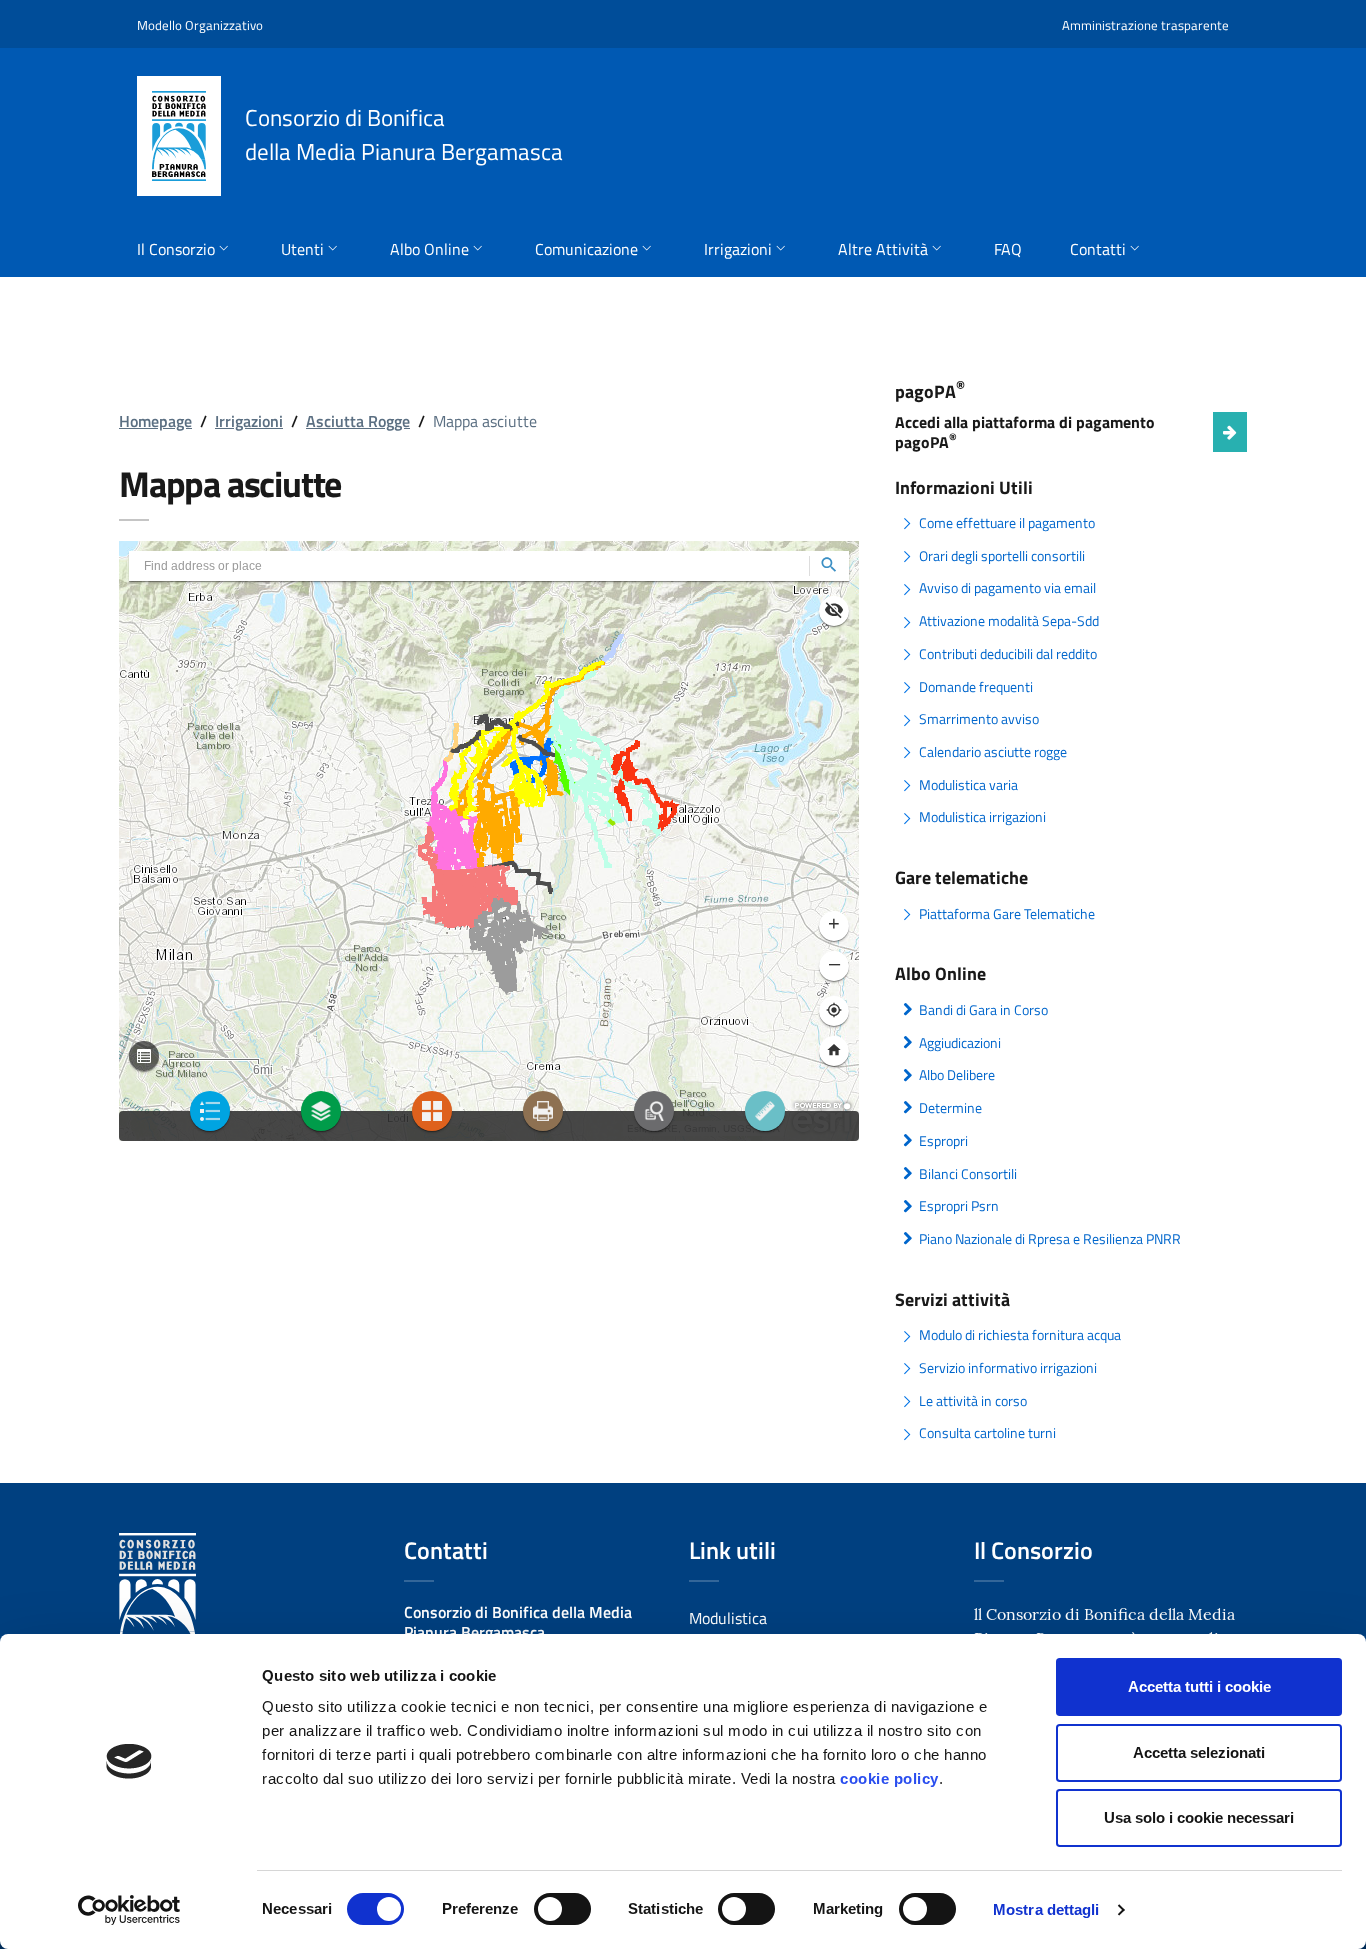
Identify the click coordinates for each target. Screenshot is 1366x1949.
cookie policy (889, 1778)
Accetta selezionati (1199, 1752)
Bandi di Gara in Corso (983, 1010)
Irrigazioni (249, 421)
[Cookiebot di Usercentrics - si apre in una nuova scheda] (129, 1910)
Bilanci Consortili (968, 1174)
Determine (950, 1108)
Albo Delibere (957, 1075)
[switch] (562, 1909)
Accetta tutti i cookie (1199, 1686)
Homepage (155, 421)
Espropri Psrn (959, 1206)
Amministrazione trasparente (1145, 25)
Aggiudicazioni (960, 1043)
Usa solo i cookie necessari (1199, 1817)
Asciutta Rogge (358, 421)
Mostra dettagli (1046, 1909)
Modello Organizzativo (200, 25)
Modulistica (728, 1618)
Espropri (943, 1141)
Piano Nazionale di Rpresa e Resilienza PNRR (1050, 1239)
